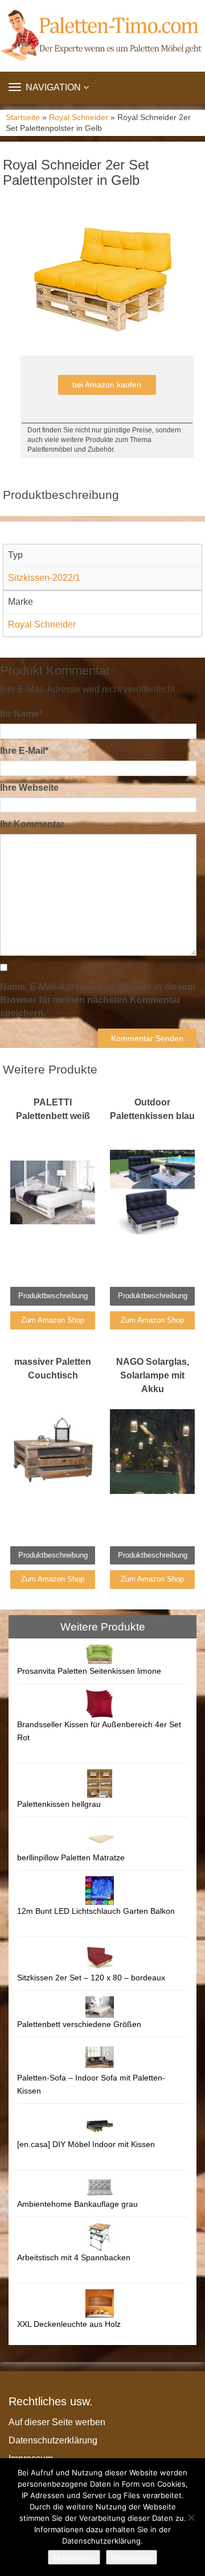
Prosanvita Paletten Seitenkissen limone (89, 1671)
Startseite (23, 117)
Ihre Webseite (29, 788)
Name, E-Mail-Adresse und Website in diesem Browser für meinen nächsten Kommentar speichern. (98, 1000)
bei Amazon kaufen (107, 385)
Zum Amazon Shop (53, 1320)
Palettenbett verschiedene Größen (79, 2024)
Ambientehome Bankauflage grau (77, 2204)
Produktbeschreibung (53, 1296)
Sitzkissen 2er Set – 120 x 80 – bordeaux (91, 1978)
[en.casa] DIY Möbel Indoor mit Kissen (86, 2144)
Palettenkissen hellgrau (59, 1804)
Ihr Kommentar (32, 824)
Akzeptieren (74, 2557)
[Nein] (191, 2517)
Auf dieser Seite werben (57, 2422)
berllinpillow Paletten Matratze (71, 1857)
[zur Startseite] (102, 36)
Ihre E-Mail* (24, 751)
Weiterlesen (132, 2557)
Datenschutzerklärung (53, 2440)
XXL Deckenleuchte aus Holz (69, 2324)
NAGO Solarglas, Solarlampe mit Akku (153, 1375)
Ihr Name (21, 714)
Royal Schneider (79, 117)
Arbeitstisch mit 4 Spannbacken (74, 2257)
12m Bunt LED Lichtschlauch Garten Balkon (96, 1911)
